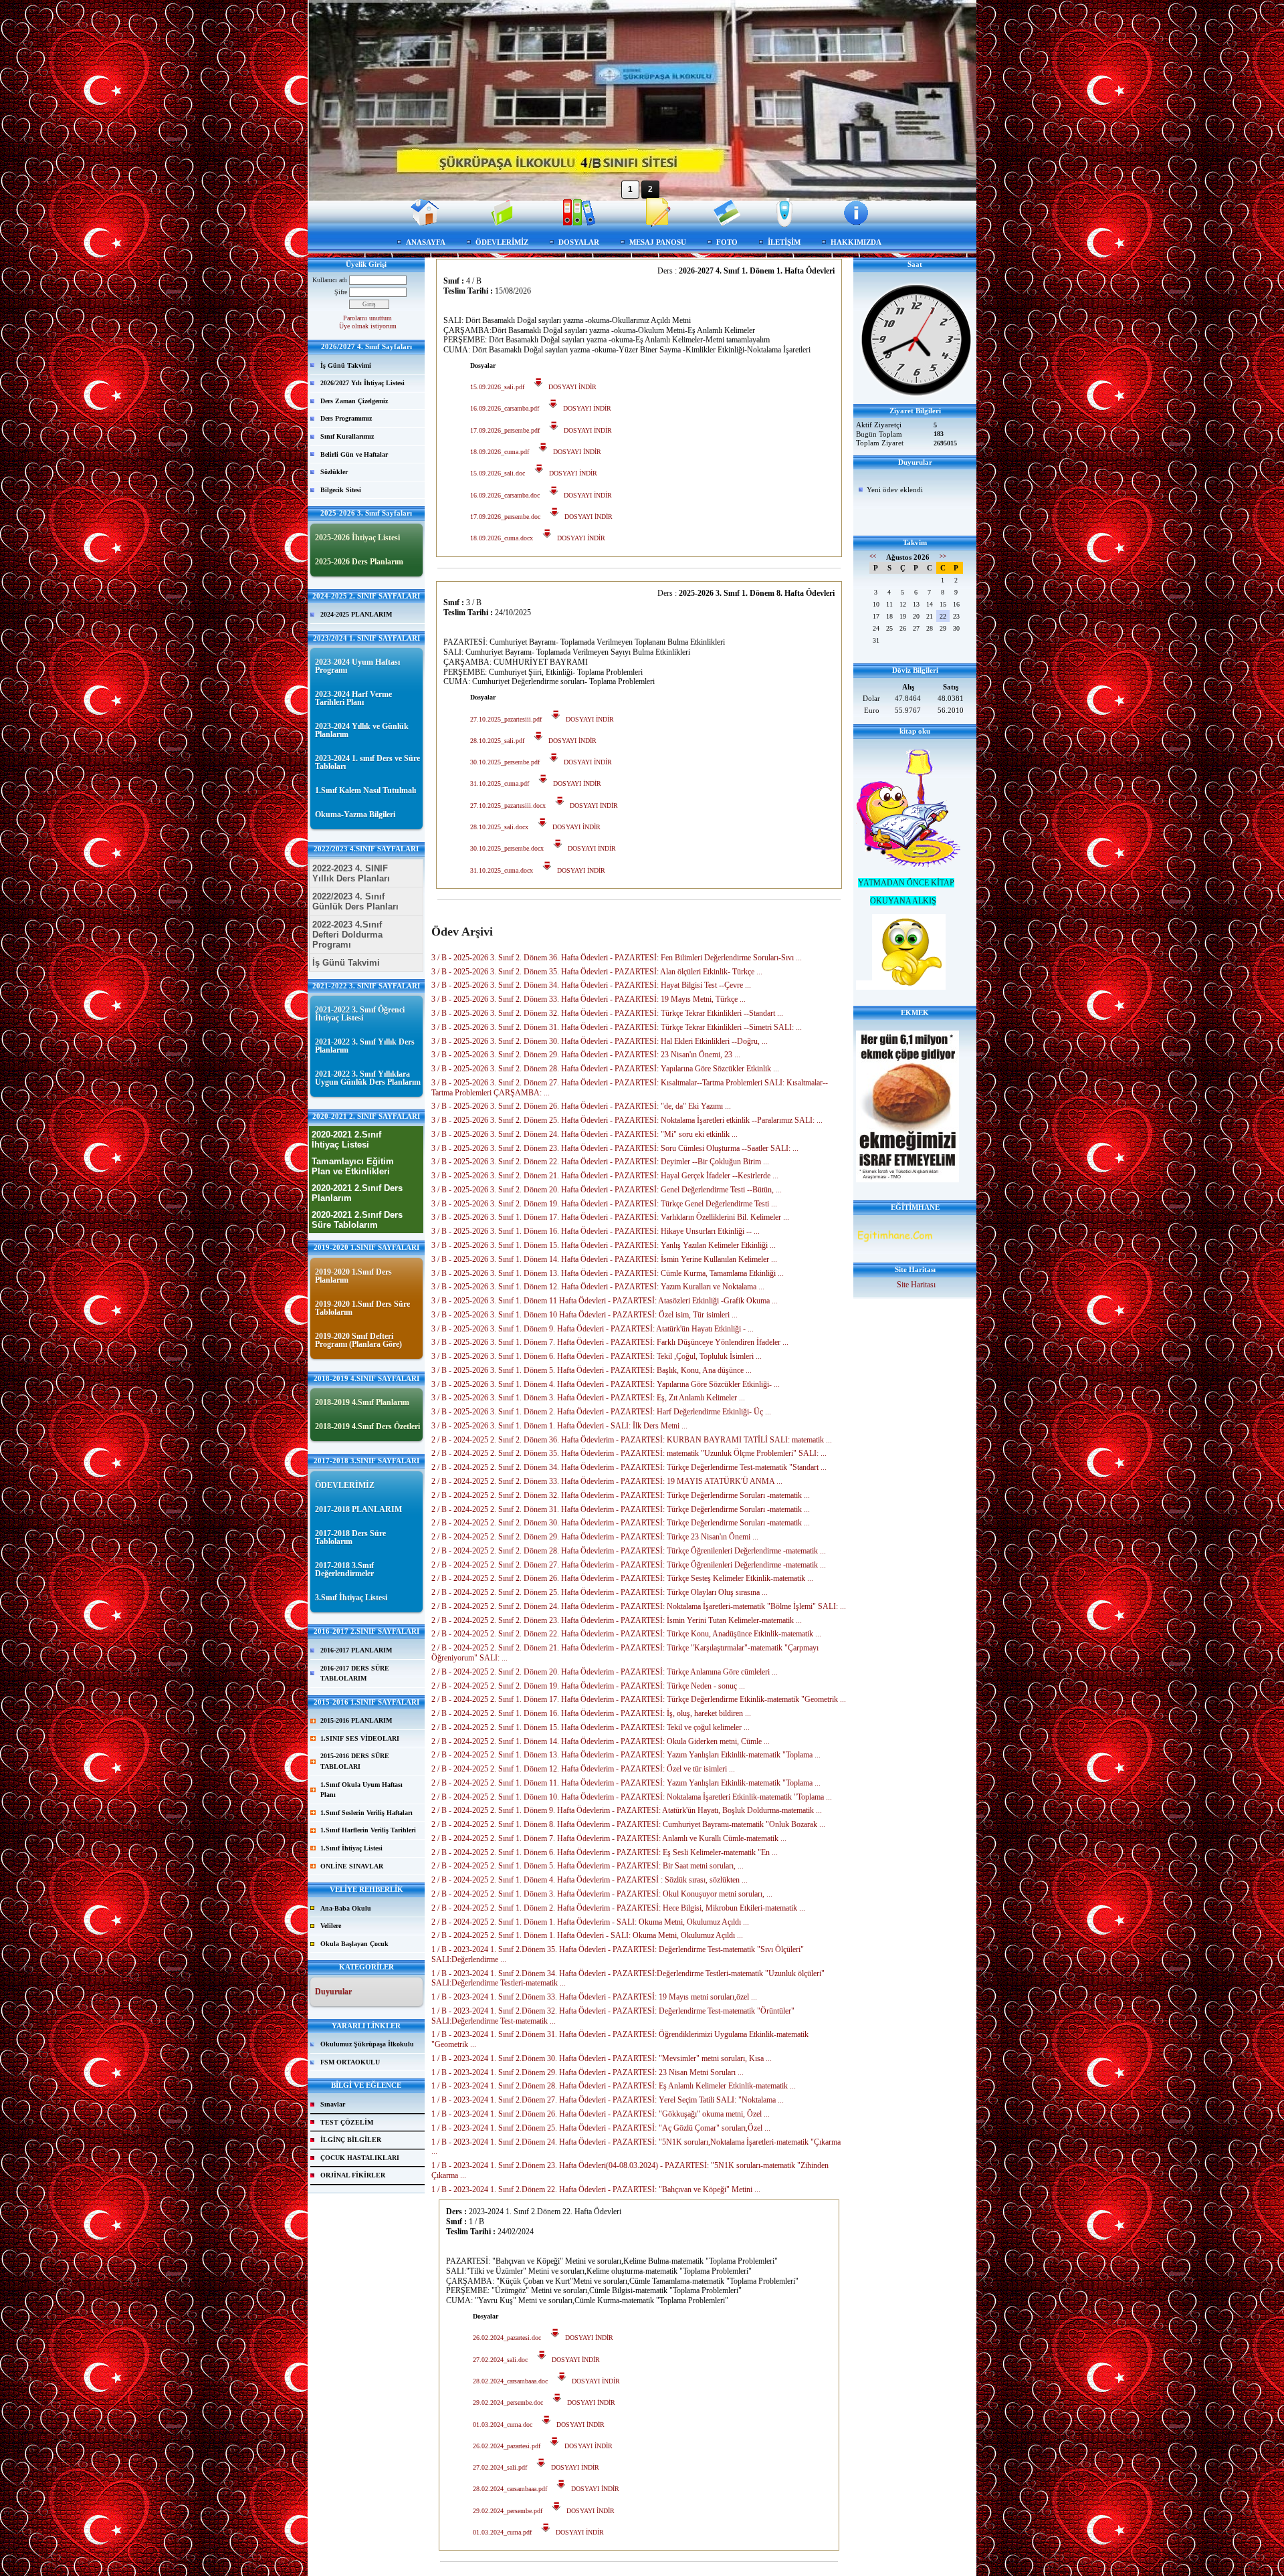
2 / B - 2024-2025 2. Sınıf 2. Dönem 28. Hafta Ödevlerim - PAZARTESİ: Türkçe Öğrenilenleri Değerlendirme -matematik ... (629, 1551)
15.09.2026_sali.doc (498, 473)
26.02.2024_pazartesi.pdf (507, 2446)
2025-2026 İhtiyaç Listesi (357, 538)
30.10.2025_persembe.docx (507, 848)
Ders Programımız (346, 418)
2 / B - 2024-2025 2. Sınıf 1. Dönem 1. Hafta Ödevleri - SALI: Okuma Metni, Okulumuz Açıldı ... (587, 1935)
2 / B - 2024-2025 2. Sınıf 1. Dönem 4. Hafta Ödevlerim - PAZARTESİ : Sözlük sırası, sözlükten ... (590, 1880)
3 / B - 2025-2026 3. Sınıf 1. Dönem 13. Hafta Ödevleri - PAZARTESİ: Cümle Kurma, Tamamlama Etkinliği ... (608, 1273)
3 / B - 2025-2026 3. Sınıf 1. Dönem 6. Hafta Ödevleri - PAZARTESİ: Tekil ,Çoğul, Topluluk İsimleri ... (597, 1356)
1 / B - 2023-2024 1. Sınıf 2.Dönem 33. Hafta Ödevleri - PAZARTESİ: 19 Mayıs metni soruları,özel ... (594, 1997)
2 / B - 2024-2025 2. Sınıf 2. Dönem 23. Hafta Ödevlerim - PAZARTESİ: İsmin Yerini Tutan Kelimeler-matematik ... (617, 1620)
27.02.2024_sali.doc (500, 2360)
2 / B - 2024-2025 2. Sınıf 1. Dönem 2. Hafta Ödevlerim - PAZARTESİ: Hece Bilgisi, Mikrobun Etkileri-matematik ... (618, 1908)
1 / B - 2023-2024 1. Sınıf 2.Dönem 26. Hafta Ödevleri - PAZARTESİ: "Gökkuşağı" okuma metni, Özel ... (601, 2114)
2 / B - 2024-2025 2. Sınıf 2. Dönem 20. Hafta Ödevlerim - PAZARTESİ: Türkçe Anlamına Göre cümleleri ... (605, 1672)
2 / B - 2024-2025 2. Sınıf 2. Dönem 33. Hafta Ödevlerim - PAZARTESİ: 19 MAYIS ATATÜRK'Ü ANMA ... (607, 1481)
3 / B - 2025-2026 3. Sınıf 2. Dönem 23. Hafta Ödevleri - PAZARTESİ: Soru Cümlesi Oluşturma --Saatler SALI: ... (615, 1148)
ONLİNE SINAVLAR (352, 1866)
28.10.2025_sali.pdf (497, 741)
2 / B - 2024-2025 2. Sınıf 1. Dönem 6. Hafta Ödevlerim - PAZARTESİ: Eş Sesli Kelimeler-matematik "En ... (605, 1852)
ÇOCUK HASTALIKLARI (360, 2158)
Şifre (341, 292)
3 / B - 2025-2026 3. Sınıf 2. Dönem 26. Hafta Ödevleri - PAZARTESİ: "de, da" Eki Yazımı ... (581, 1106)
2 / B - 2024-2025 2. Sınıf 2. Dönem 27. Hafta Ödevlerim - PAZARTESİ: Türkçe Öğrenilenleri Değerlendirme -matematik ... (629, 1565)
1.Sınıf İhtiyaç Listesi (351, 1848)
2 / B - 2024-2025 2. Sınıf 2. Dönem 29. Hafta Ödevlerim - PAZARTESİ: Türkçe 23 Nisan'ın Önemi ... (595, 1537)
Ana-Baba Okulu (346, 1908)
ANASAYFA (426, 242)
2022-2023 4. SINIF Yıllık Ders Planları (351, 873)
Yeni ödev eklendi (895, 490)
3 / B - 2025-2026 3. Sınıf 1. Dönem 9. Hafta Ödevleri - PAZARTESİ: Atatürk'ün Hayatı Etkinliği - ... (593, 1329)
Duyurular (333, 1992)
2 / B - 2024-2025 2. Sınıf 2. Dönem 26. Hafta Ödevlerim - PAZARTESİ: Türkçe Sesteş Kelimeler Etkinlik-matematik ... (622, 1578)
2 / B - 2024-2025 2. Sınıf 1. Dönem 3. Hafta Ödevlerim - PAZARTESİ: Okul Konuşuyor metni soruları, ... (602, 1894)
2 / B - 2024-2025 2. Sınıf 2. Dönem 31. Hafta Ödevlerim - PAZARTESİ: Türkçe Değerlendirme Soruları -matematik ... (621, 1509)
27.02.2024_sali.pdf (500, 2467)
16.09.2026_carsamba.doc (505, 495)
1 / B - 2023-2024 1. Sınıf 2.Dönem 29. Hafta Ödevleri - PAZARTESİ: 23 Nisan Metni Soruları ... (587, 2072)
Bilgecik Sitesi (341, 490)
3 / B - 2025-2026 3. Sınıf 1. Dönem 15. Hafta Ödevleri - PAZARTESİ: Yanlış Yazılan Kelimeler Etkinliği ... (604, 1245)
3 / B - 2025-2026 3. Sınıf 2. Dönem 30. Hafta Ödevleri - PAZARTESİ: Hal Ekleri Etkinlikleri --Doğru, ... (600, 1041)
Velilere (331, 1926)
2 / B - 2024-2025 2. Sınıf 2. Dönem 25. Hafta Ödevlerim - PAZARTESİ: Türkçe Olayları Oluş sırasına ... (600, 1592)
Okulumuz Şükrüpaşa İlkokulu (367, 2044)
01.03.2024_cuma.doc (503, 2425)
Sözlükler (334, 472)
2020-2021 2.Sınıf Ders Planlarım (357, 1193)
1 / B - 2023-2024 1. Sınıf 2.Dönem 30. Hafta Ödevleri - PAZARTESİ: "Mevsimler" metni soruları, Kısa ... (602, 2058)
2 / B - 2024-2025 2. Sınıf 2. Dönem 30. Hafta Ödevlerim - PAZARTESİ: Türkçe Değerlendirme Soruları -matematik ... (621, 1523)
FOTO (727, 242)
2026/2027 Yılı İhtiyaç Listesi (362, 383)
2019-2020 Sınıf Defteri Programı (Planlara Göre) (358, 1340)
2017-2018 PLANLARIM (358, 1509)
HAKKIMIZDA (856, 242)
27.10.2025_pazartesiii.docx (508, 806)
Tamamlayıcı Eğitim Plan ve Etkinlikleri (353, 1166)
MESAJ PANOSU (658, 242)
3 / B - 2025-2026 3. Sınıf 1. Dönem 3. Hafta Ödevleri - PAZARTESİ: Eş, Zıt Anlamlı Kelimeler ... (588, 1398)
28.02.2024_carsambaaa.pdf (510, 2489)
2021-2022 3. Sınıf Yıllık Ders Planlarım (365, 1046)
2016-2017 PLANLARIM (356, 1650)
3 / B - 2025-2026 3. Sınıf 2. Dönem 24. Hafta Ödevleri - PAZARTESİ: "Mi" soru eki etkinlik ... (584, 1134)
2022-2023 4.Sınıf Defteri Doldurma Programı (347, 935)
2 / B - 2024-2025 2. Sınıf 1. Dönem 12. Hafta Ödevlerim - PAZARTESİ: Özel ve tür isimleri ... (583, 1769)
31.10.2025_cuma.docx (502, 870)
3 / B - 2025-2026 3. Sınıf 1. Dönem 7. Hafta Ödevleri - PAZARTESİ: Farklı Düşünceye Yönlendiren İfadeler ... (610, 1342)
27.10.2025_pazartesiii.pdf (506, 719)
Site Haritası (916, 1285)
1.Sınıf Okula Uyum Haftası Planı (361, 1790)
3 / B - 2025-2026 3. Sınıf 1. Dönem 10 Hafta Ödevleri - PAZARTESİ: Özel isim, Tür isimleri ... (584, 1315)
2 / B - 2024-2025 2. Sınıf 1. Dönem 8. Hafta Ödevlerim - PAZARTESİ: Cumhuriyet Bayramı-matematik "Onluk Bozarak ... (628, 1824)
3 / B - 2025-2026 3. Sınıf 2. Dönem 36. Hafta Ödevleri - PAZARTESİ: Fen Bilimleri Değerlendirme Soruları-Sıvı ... (617, 958)
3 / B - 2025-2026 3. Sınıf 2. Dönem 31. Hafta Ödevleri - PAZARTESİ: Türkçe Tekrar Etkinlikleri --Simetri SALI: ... (617, 1027)
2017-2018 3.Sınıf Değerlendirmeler (344, 1570)
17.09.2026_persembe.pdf (505, 430)
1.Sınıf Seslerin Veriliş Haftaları (366, 1813)
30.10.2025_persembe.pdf (505, 762)
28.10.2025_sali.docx (499, 827)
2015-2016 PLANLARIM (356, 1720)
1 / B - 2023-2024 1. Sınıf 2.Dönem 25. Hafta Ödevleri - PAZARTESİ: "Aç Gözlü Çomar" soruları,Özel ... (601, 2128)
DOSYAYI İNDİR (570, 387)
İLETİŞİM (784, 242)
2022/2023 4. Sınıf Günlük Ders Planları (355, 901)
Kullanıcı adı (330, 280)
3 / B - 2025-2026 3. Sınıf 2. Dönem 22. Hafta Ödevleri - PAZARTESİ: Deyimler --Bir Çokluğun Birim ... (600, 1162)
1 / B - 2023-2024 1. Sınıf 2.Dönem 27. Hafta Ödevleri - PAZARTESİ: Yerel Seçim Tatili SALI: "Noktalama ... (608, 2100)
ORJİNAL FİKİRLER (353, 2175)
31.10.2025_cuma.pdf (500, 783)
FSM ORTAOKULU (350, 2062)
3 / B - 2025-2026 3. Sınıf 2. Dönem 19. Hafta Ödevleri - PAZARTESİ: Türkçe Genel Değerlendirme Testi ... (604, 1204)
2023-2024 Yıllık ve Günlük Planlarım (362, 730)
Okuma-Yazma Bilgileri (355, 815)
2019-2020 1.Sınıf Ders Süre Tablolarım (362, 1308)
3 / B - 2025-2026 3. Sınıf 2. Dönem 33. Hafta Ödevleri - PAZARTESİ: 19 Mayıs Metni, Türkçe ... (588, 999)
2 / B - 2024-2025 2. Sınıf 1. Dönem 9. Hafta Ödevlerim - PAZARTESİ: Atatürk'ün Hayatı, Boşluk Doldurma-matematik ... (627, 1810)
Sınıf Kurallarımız (347, 436)
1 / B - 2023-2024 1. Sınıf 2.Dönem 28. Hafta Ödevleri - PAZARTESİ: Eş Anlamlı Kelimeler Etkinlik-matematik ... (614, 2086)
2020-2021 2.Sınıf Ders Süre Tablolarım (357, 1220)
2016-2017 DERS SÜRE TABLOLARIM (355, 1674)
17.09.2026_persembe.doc (505, 517)
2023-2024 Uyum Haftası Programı (357, 666)
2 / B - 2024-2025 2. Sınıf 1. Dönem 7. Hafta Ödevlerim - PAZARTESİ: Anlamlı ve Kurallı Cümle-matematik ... (609, 1838)
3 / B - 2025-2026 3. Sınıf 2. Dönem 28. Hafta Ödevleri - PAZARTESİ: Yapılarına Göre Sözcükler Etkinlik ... (605, 1069)
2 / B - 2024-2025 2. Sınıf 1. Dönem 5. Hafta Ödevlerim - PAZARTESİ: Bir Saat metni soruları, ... (587, 1866)
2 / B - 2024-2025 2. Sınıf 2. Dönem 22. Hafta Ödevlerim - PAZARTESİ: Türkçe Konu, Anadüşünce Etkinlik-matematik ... (626, 1634)
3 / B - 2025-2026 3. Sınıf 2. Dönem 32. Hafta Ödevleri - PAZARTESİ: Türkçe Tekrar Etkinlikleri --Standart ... (607, 1013)
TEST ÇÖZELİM (347, 2122)
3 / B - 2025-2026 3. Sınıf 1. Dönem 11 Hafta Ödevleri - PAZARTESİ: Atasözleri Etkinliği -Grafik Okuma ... (605, 1301)
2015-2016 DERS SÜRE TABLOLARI (355, 1761)
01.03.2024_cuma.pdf (502, 2532)
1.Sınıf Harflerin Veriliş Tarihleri (368, 1830)
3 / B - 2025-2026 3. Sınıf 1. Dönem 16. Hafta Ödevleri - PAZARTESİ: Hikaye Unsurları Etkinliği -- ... (596, 1231)
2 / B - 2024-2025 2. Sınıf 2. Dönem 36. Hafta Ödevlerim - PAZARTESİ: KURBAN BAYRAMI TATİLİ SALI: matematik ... (632, 1440)
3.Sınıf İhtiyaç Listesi (351, 1598)
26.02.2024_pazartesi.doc (507, 2338)
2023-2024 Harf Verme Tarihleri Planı (353, 698)
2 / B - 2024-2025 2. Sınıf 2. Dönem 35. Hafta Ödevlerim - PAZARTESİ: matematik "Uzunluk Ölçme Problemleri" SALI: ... (629, 1453)
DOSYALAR (579, 242)
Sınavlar (333, 2104)
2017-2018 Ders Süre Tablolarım (350, 1537)
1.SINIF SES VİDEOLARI (360, 1738)
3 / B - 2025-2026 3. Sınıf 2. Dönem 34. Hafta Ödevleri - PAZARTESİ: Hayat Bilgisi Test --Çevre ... (591, 985)
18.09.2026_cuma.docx (502, 538)
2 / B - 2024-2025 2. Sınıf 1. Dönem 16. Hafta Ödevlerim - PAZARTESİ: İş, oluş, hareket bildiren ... (591, 1713)
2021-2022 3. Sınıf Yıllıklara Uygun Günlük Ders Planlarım (368, 1078)
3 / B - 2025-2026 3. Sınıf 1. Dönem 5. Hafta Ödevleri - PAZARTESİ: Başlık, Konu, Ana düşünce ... (592, 1370)
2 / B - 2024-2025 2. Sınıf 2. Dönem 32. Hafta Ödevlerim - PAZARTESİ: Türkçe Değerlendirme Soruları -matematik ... (621, 1495)
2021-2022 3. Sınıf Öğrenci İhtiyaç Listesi (360, 1014)
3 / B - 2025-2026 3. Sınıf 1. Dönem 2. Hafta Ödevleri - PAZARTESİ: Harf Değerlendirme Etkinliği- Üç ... (601, 1412)
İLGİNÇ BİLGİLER (351, 2140)
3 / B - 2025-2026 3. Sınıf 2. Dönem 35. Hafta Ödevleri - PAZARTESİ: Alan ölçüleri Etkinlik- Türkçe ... (597, 972)
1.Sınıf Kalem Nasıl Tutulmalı (365, 790)
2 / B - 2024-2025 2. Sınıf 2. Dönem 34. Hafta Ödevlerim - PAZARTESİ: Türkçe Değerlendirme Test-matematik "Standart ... (629, 1467)
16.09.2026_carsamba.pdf (505, 408)
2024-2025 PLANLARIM (356, 614)
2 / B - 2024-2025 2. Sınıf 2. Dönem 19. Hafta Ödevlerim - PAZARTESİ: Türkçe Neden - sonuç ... (588, 1686)
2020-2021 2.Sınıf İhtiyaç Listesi (346, 1140)
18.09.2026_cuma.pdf (500, 452)
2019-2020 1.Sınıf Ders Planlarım (353, 1276)
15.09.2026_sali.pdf (497, 387)
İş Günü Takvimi (346, 365)
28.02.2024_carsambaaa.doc (510, 2381)
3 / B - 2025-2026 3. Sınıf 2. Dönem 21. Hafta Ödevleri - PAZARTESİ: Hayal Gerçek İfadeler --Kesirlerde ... (605, 1176)
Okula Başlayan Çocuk (354, 1944)
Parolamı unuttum (367, 318)
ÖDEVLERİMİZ (502, 242)
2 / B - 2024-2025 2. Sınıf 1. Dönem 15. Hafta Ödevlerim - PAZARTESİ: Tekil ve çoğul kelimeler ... (591, 1727)
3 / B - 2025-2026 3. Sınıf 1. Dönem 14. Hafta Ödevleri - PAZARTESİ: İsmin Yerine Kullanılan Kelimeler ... (604, 1259)
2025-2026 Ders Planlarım (359, 562)
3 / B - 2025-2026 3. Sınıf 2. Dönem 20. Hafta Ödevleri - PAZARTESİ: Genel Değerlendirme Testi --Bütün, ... (607, 1190)
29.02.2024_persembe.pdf (508, 2511)
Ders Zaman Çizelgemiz (354, 401)
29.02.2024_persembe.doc (508, 2402)
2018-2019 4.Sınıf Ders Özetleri (367, 1426)
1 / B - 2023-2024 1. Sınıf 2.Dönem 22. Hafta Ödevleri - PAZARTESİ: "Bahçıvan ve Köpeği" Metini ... (596, 2189)
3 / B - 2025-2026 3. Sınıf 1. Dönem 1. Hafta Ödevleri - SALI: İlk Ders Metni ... (559, 1426)
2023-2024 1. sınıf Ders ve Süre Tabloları (367, 762)
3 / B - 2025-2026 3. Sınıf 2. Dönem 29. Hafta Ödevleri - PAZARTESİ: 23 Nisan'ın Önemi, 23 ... (586, 1055)
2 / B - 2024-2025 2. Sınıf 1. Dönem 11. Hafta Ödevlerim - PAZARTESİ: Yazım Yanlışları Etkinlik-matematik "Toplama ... (626, 1783)
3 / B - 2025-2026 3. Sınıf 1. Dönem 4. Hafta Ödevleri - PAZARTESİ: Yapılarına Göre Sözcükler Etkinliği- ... (606, 1384)
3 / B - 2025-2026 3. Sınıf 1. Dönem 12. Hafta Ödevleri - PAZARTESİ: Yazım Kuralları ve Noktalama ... (598, 1287)
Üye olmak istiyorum (368, 326)
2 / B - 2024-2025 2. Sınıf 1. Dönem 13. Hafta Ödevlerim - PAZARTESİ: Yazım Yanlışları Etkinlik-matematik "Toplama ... (626, 1755)
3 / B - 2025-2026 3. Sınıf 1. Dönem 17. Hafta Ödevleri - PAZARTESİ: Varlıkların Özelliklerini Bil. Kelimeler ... (610, 1217)
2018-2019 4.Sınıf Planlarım (362, 1402)
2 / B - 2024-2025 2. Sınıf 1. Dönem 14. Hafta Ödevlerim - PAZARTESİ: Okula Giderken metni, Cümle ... (601, 1741)
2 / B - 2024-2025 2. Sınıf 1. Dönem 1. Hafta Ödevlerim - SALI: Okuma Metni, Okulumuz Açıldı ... (590, 1922)
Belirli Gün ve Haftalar (354, 454)
